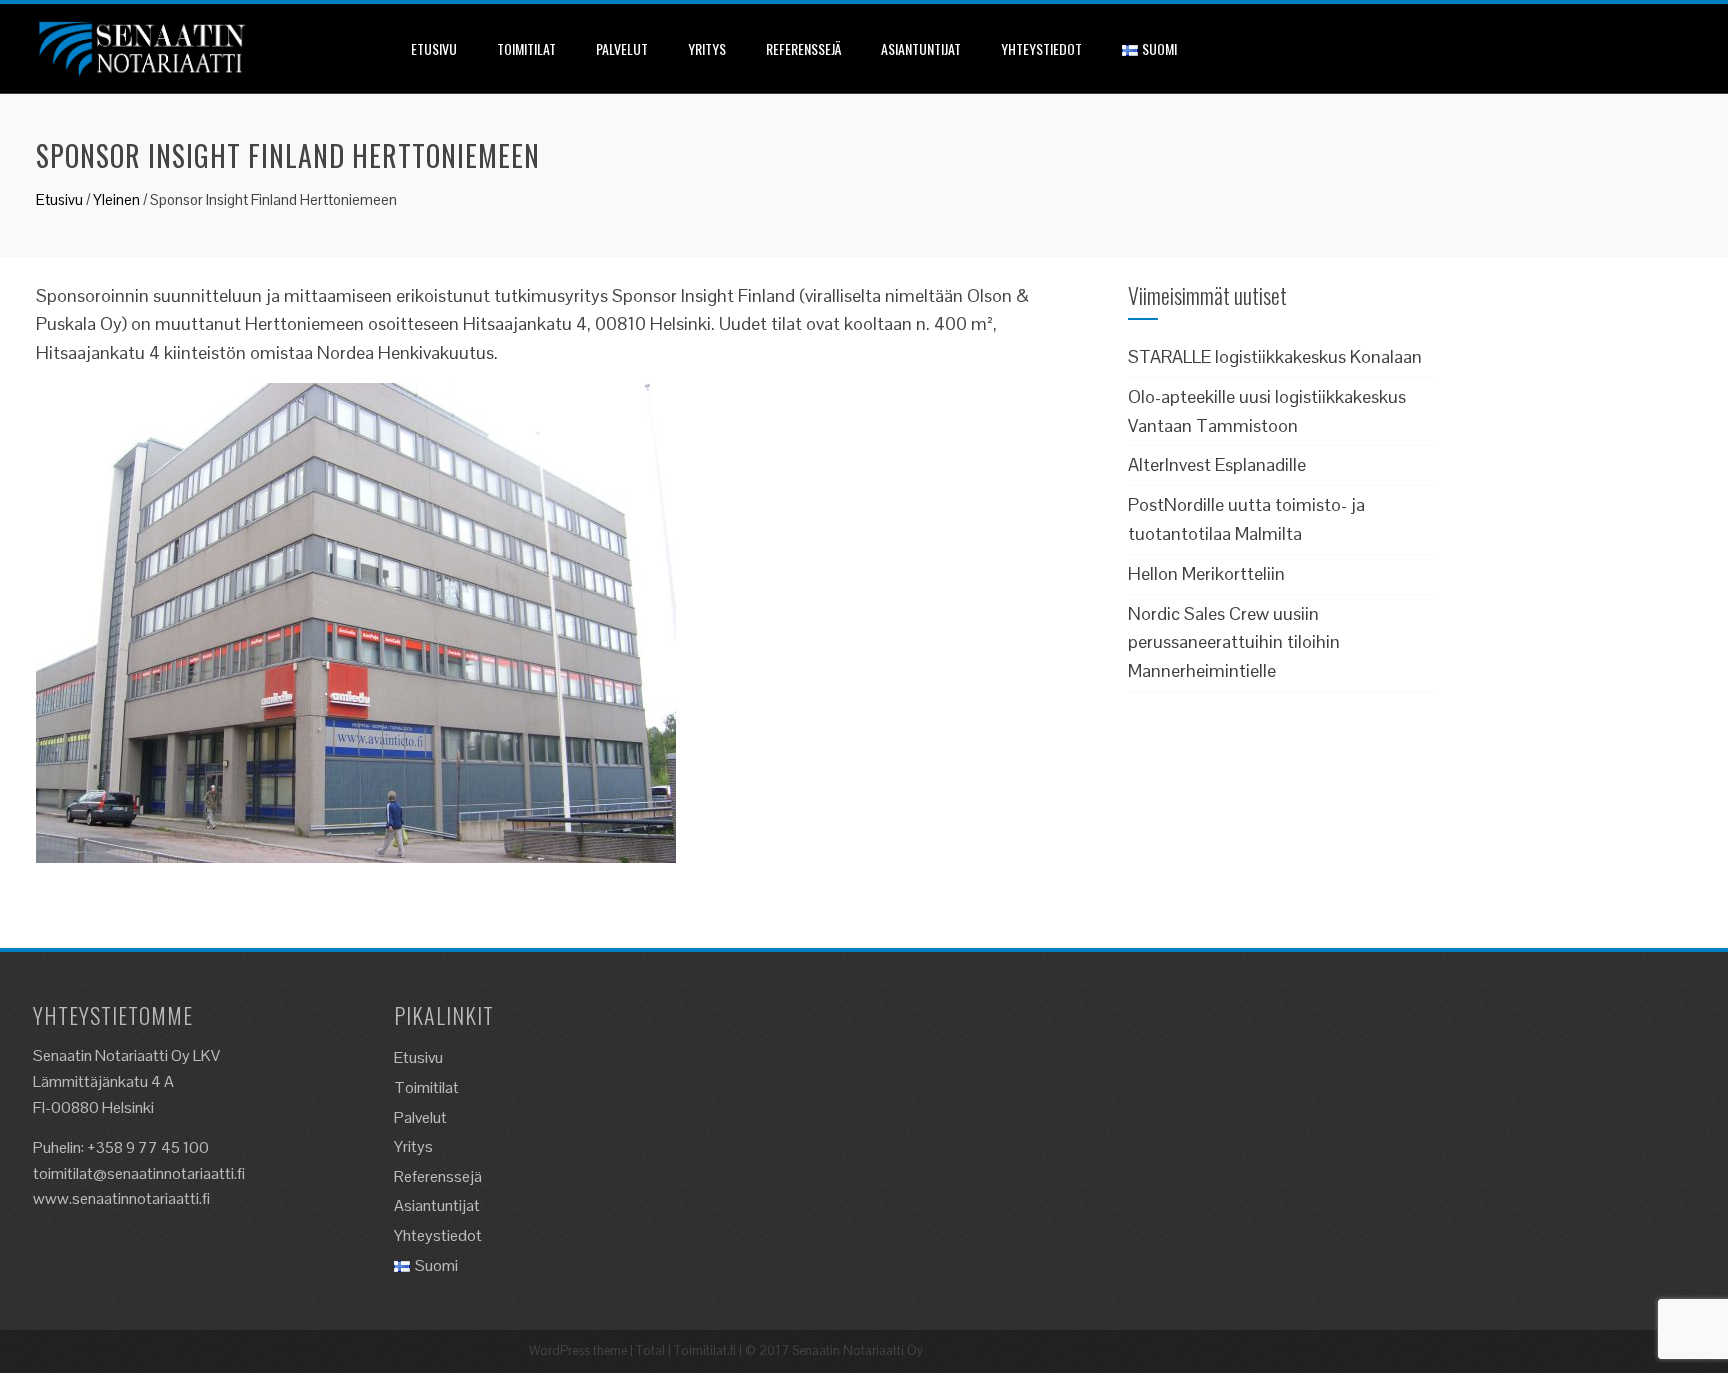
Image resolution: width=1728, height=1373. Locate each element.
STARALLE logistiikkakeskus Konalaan (1275, 356)
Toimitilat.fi (705, 1350)
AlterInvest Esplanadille (1217, 464)
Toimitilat (526, 48)
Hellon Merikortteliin (1206, 573)
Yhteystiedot (1041, 48)
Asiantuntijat (921, 48)
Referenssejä (803, 48)
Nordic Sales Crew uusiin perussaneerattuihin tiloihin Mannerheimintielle (1234, 642)
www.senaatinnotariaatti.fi (121, 1198)
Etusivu (434, 48)
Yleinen (116, 199)
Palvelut (622, 48)
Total (650, 1350)
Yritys (707, 48)
